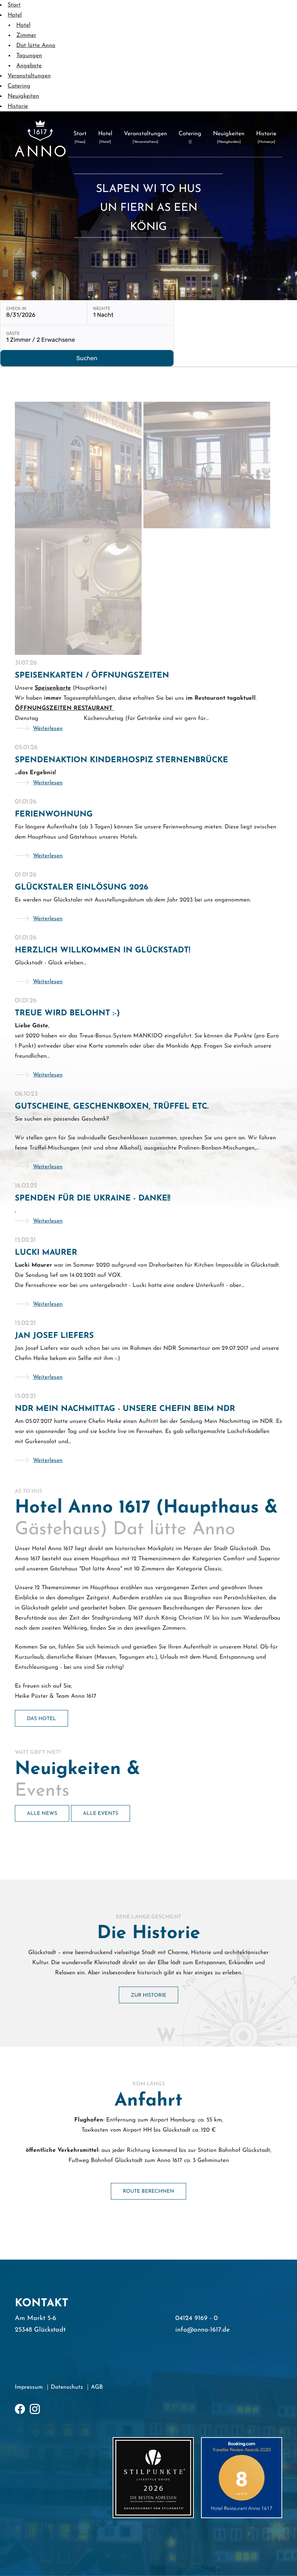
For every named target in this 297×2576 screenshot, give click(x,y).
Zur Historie (148, 1995)
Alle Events (101, 1814)
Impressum (29, 2387)
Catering (19, 86)
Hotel (15, 15)
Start (14, 5)
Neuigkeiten (23, 96)
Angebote (29, 66)
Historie (18, 106)
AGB (97, 2387)
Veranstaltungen (29, 76)
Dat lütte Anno (36, 46)
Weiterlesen (48, 729)
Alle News (42, 1814)
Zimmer (26, 35)
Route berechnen (148, 2191)
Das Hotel (41, 1719)
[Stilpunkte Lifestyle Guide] (153, 2478)
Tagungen (29, 56)
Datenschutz (67, 2387)
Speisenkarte (53, 688)
